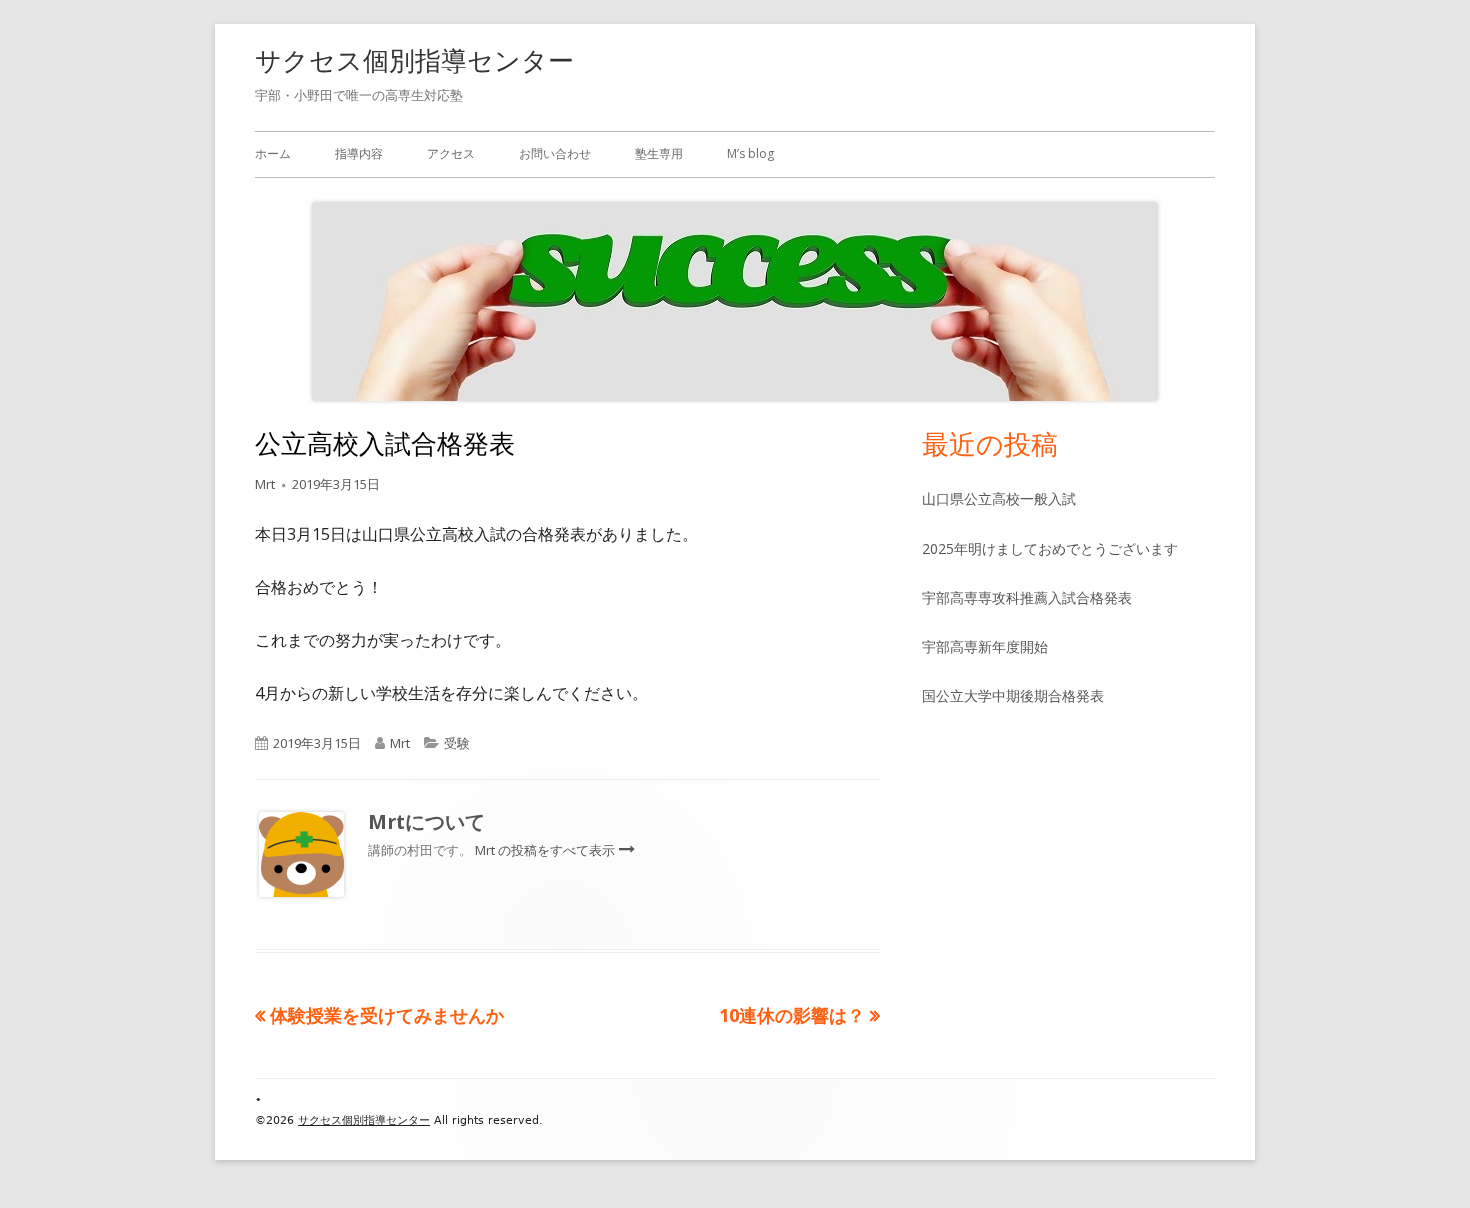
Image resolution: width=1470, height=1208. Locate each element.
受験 (457, 743)
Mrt (265, 484)
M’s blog (750, 153)
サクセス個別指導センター (414, 60)
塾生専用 (659, 153)
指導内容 (359, 153)
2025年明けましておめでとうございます (1050, 548)
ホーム (273, 153)
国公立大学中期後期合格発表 (1013, 695)
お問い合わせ (555, 153)
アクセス (451, 153)
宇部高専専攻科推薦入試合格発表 (1027, 597)
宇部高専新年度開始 (985, 646)
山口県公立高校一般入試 (999, 498)
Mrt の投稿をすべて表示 (546, 850)
